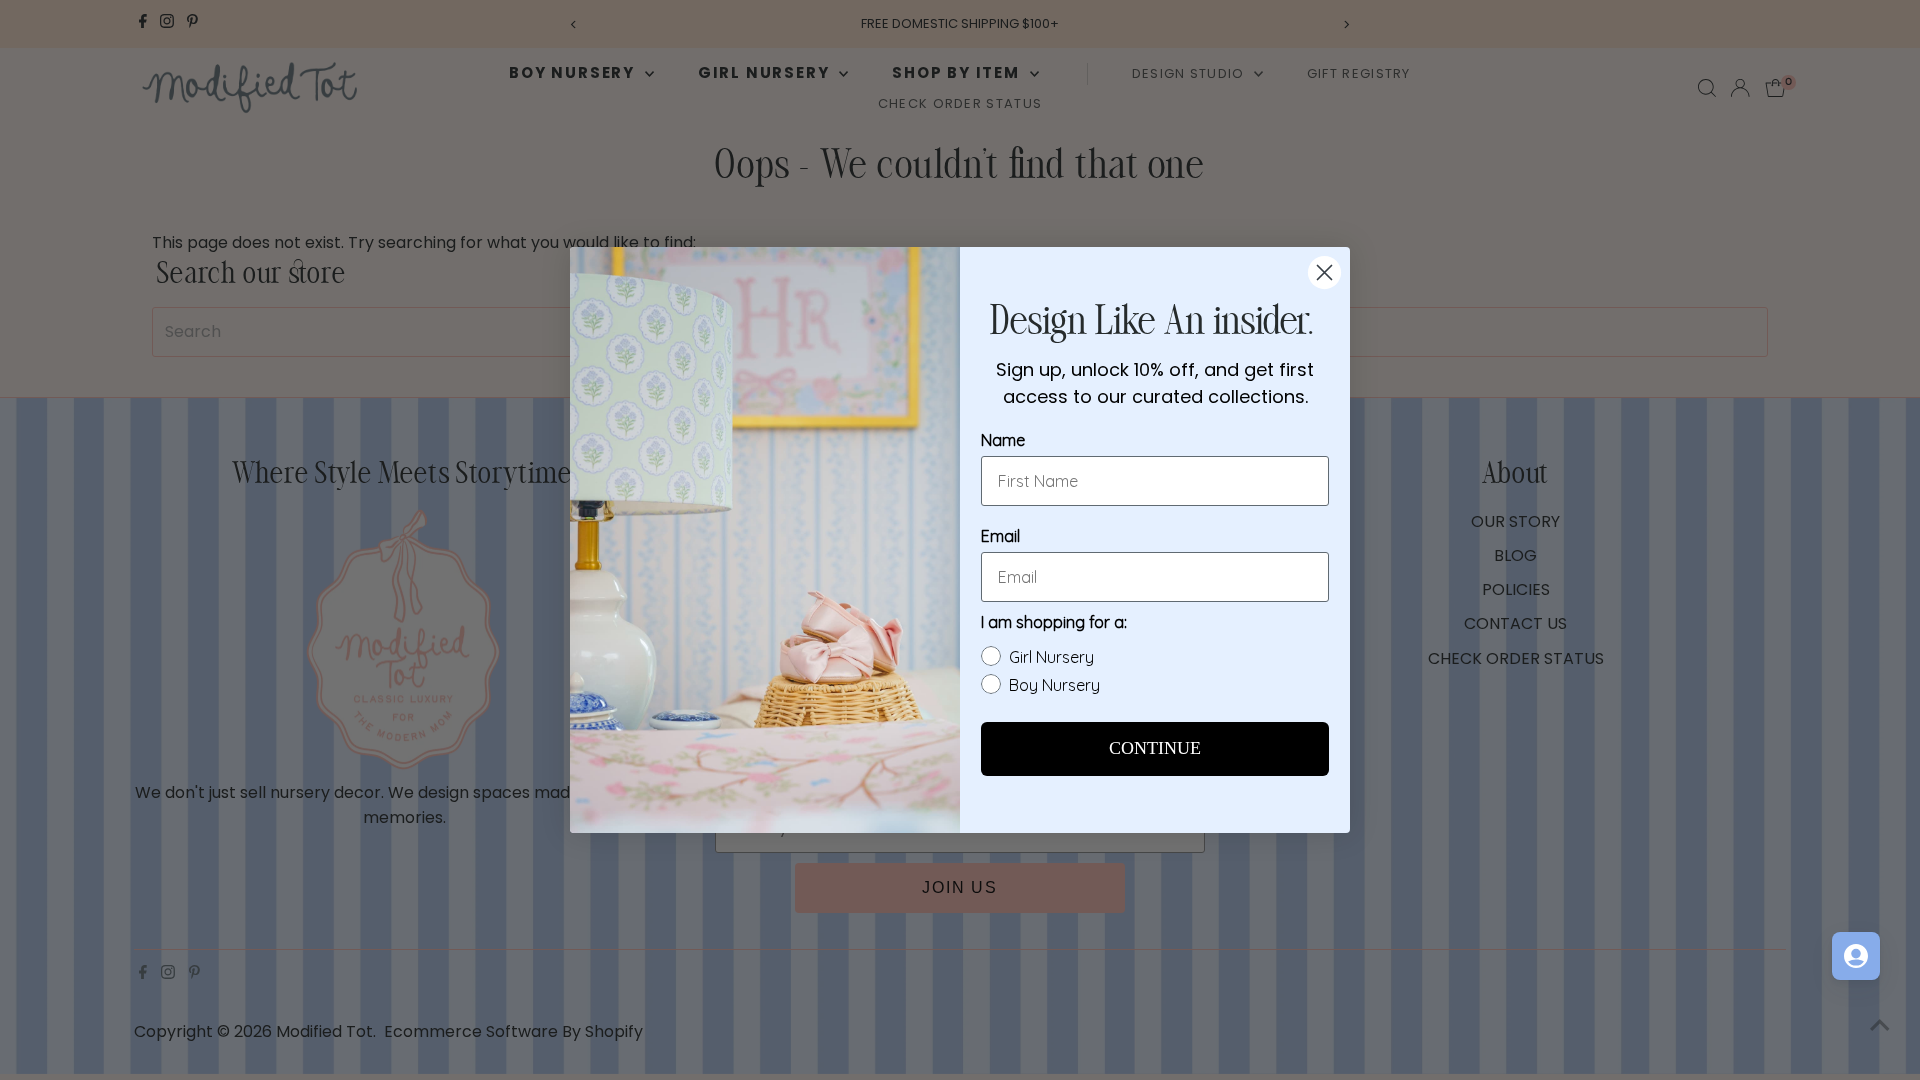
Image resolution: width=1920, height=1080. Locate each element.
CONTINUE (1155, 749)
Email (1000, 536)
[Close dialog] (1324, 272)
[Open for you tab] (1856, 956)
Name (1003, 440)
